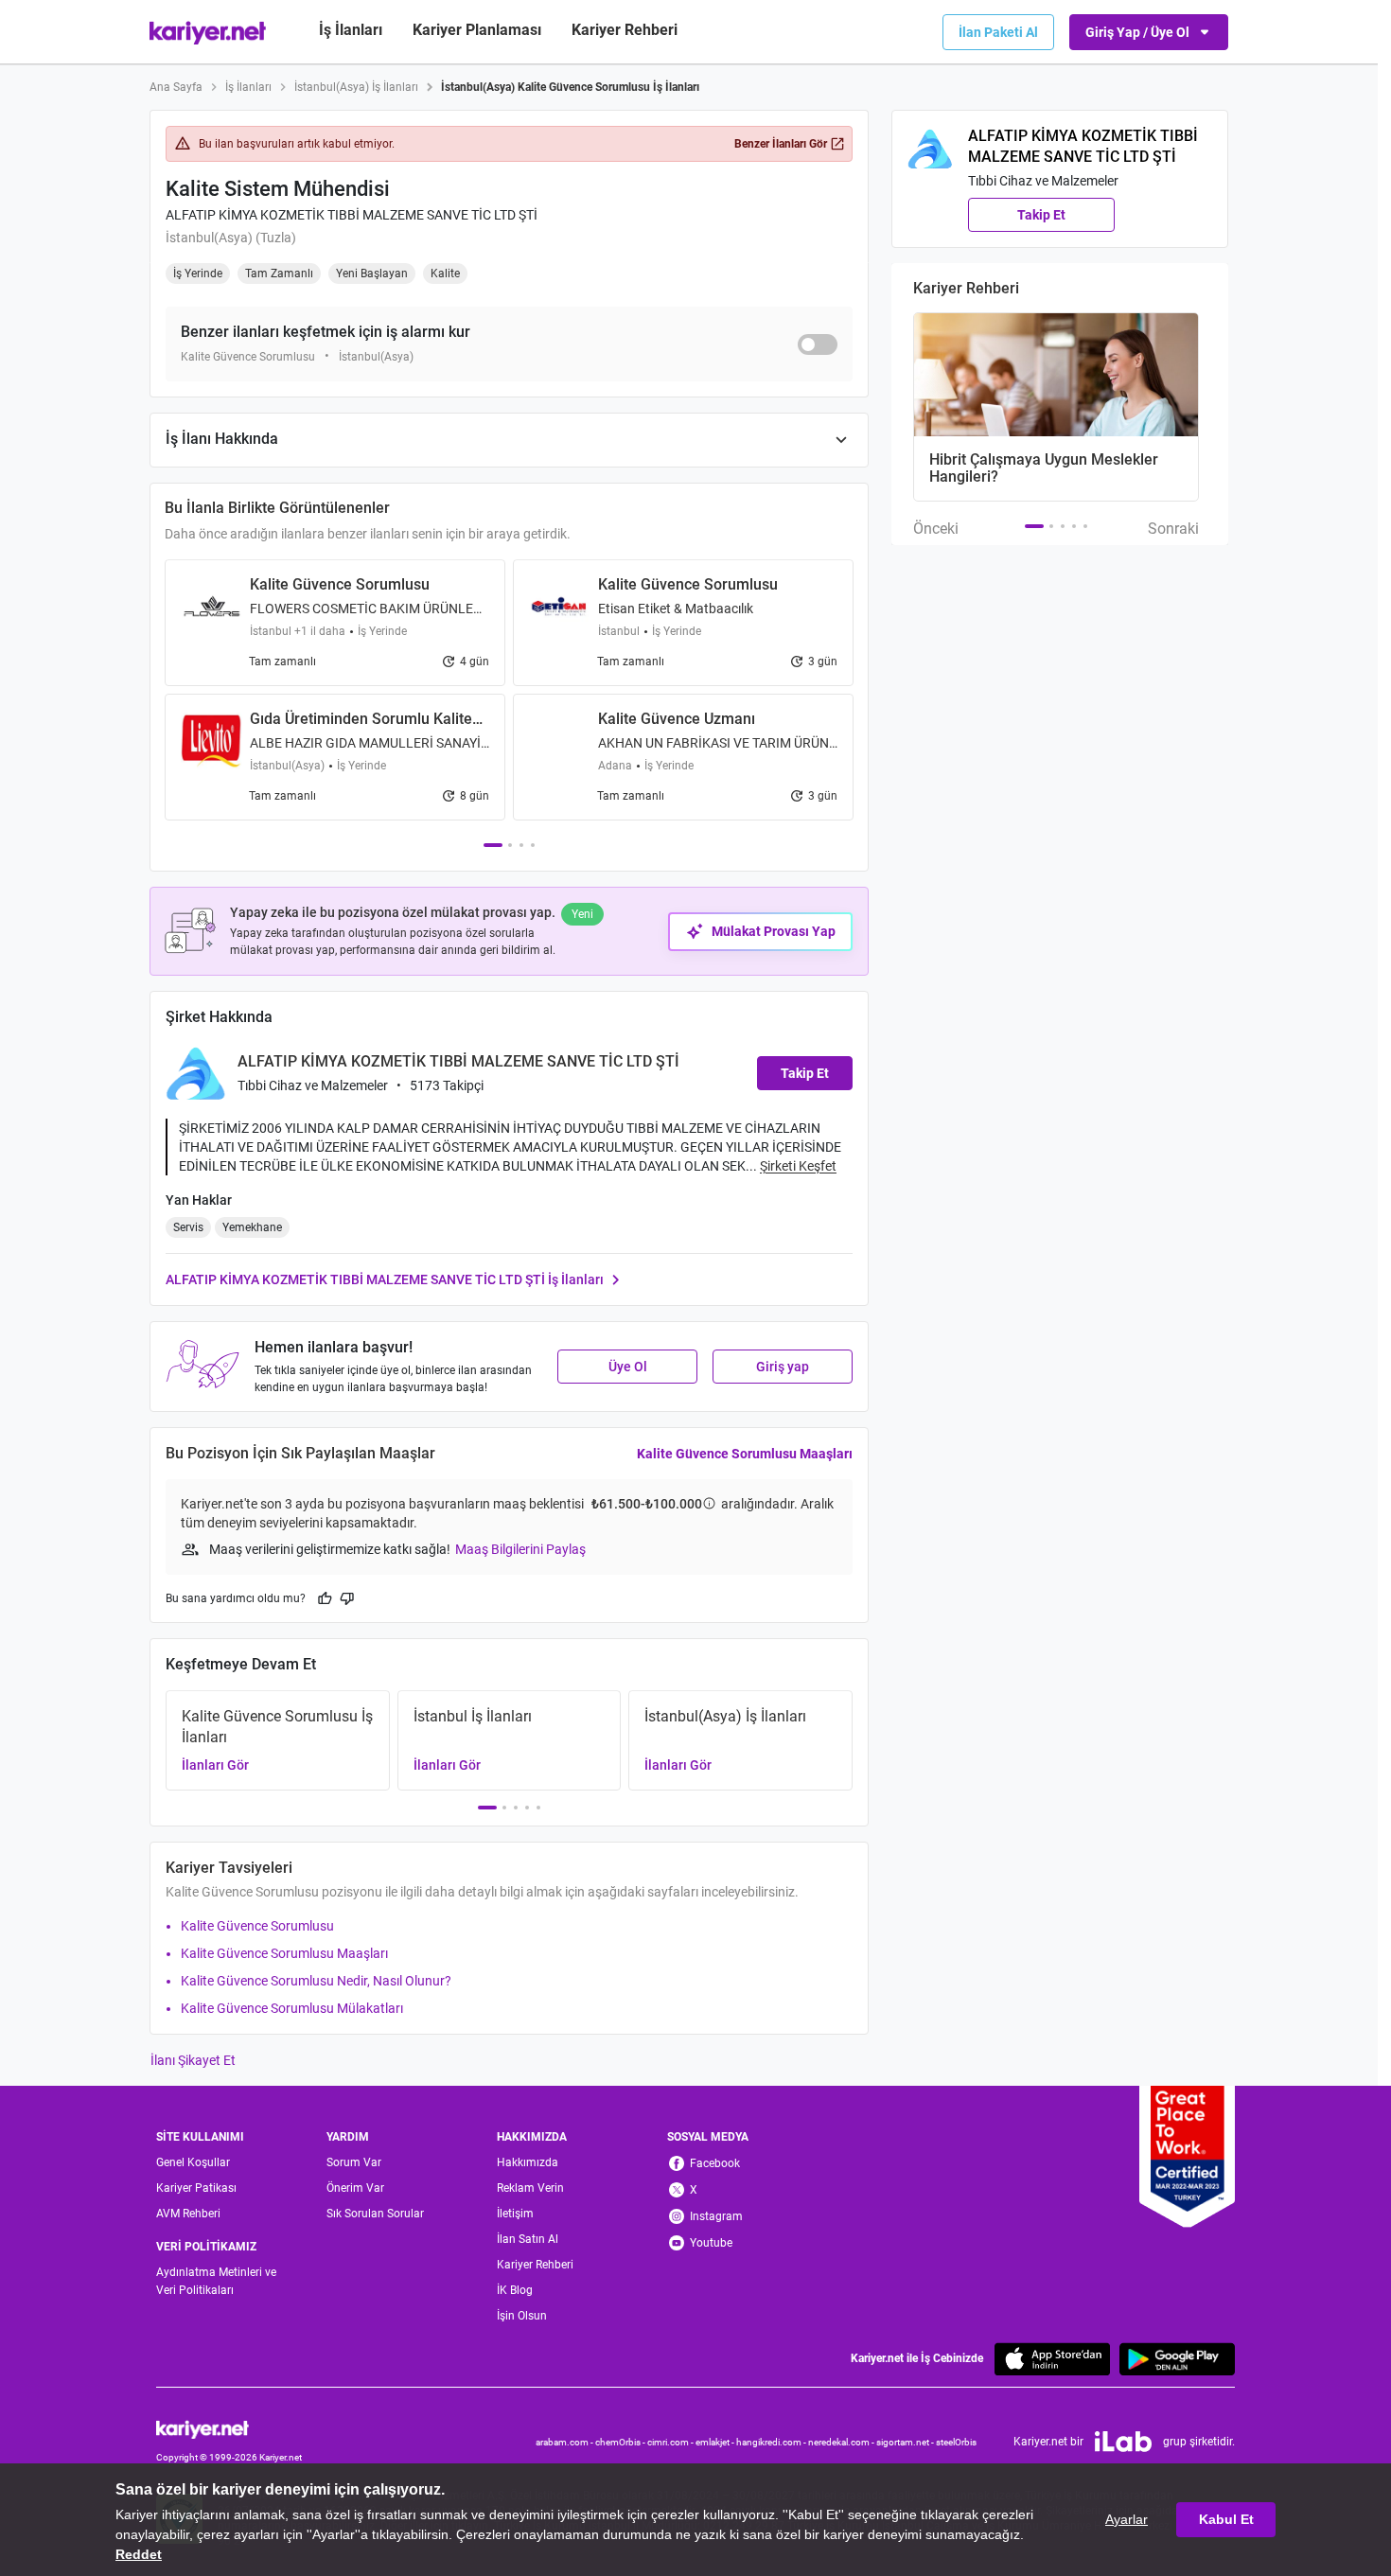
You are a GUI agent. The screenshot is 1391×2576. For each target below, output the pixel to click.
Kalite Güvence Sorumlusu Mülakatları (292, 2008)
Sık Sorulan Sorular (375, 2214)
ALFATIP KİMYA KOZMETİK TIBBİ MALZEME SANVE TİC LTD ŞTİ (352, 215)
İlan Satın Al (528, 2239)
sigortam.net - (906, 2442)
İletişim (515, 2214)
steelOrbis (956, 2442)
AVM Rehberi (188, 2214)
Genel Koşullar (193, 2162)
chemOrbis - (621, 2442)
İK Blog (515, 2290)
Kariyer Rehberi (535, 2265)
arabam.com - (565, 2442)
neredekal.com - (842, 2442)
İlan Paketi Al (998, 32)
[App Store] (1052, 2359)
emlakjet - (716, 2442)
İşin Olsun (522, 2316)
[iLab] (1123, 2442)
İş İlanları (351, 30)
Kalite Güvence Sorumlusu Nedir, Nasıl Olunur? (316, 1981)
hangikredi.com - (772, 2442)
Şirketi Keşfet (798, 1166)
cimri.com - (671, 2442)
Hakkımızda (528, 2162)
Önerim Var (355, 2188)
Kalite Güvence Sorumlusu (257, 1926)
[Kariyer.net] (229, 2429)
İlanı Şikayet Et (193, 2060)
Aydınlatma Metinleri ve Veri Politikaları (216, 2281)
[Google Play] (1177, 2359)
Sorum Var (354, 2162)
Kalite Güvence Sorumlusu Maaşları (745, 1454)
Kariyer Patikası (196, 2188)
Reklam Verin (530, 2188)
